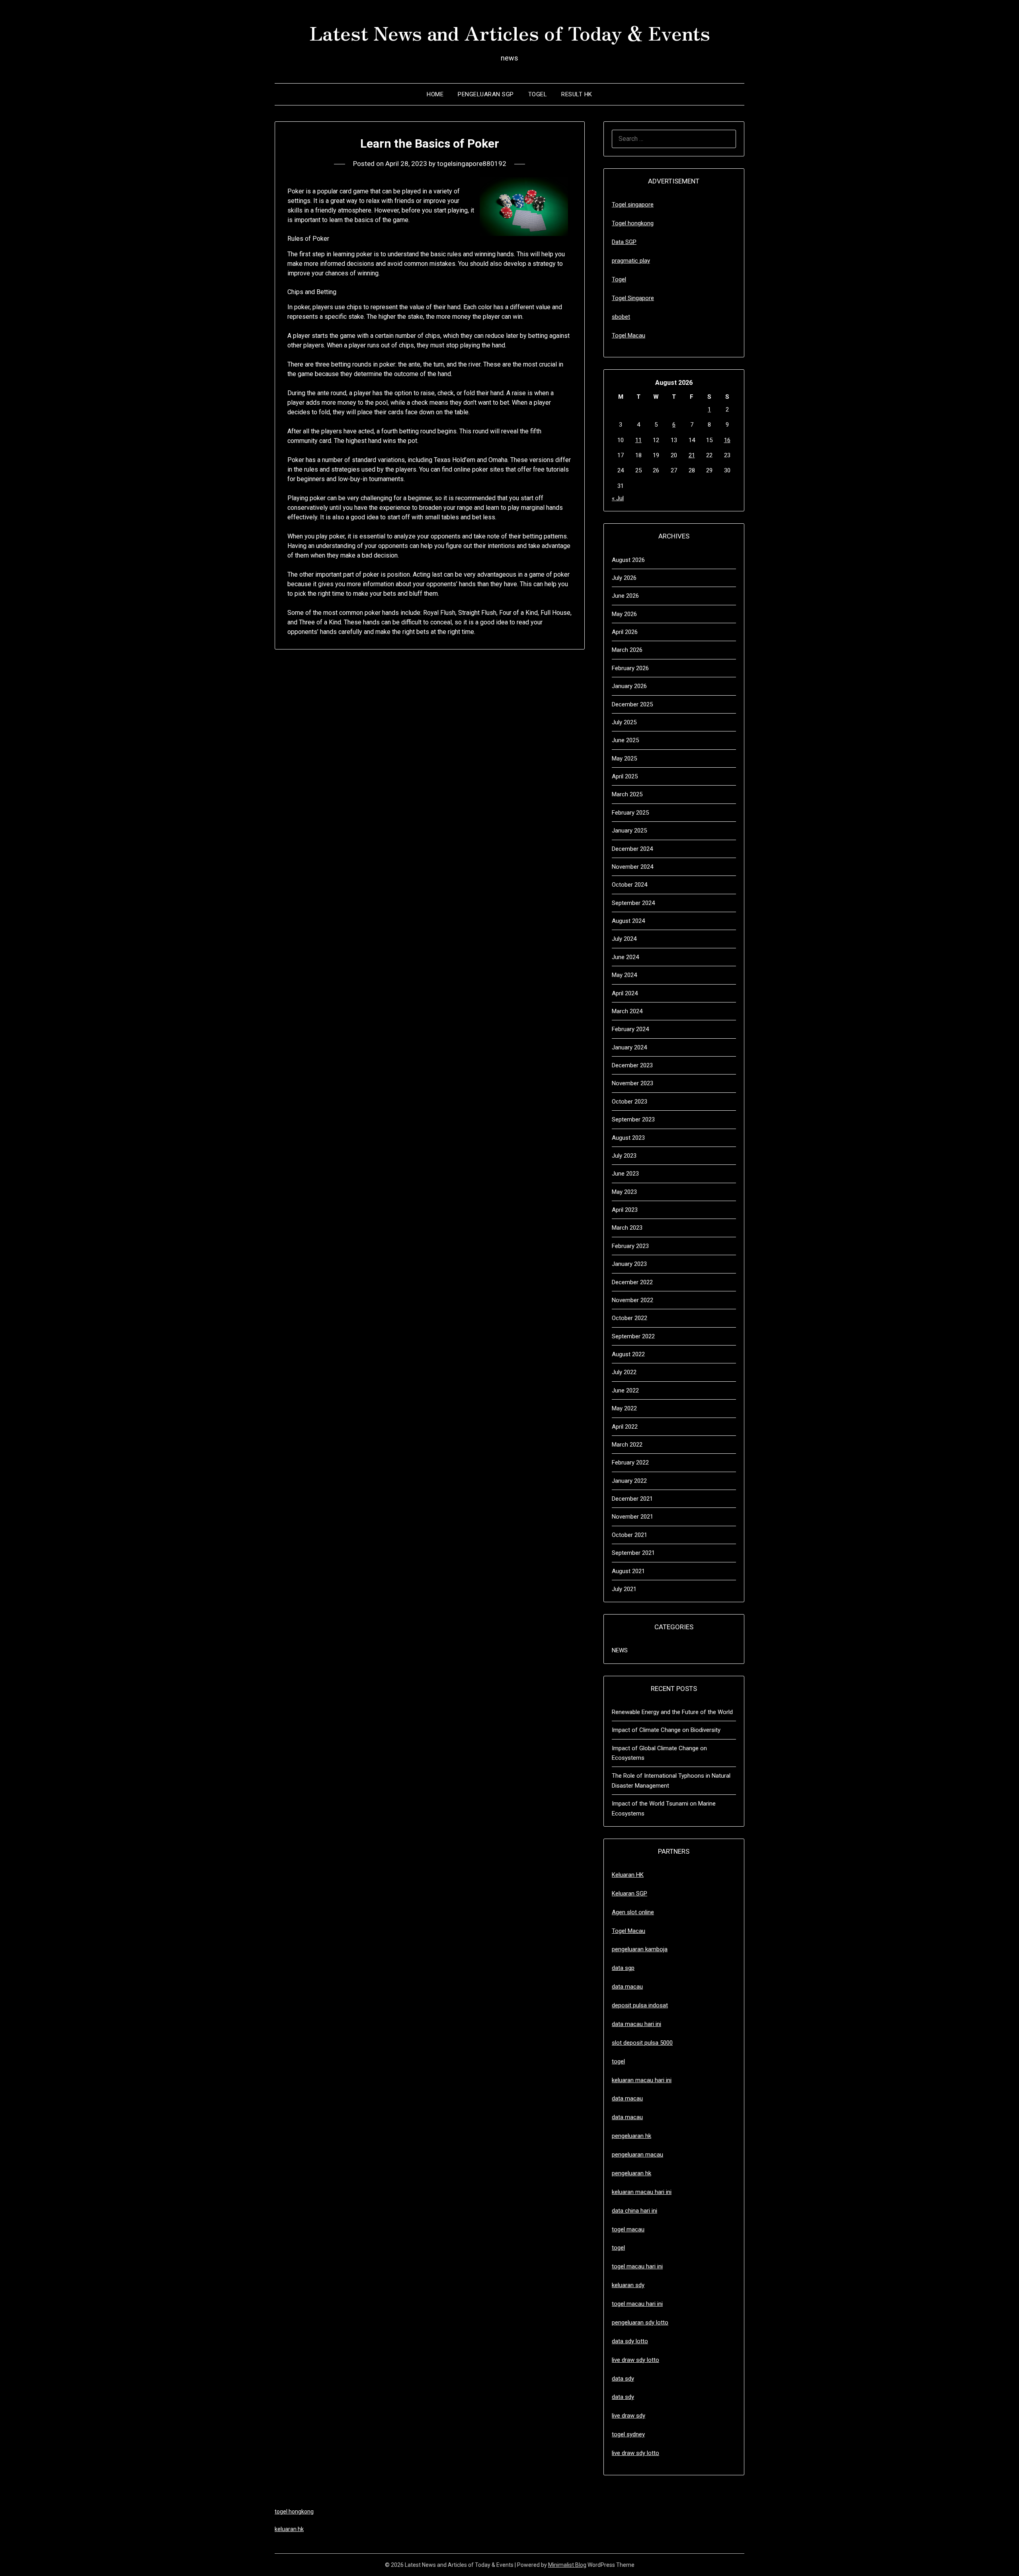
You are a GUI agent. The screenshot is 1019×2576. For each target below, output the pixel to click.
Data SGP (624, 242)
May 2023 (624, 1192)
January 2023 (629, 1264)
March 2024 (627, 1011)
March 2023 (627, 1228)
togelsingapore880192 (472, 164)
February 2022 (630, 1463)
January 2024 (629, 1047)
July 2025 (624, 722)
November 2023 (632, 1083)
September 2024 (633, 903)
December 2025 (632, 704)
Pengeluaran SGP (486, 94)
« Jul (618, 498)
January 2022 (629, 1481)
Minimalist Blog (567, 2565)
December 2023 (632, 1065)
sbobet (621, 317)
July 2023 (624, 1156)
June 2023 (625, 1174)
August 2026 (628, 560)
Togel (538, 94)
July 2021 (624, 1589)
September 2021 (633, 1553)
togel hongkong (294, 2512)
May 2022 (624, 1408)
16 (727, 440)
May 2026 (624, 614)
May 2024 (624, 975)
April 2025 (625, 776)
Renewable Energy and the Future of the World (672, 1712)
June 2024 (625, 957)
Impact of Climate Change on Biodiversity (666, 1730)
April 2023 (625, 1210)
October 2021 (630, 1535)
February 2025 (630, 813)
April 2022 (625, 1427)
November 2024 (632, 867)
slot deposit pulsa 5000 (642, 2043)
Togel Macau (629, 335)
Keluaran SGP (630, 1893)
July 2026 (624, 578)
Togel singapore (633, 205)
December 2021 (632, 1499)
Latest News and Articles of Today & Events (510, 32)
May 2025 (624, 759)
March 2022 (627, 1445)
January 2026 (629, 686)
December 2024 (632, 849)
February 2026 (630, 668)
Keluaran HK (628, 1875)
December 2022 (632, 1282)
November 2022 (632, 1300)
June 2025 (625, 740)
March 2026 (627, 650)
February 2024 (630, 1029)
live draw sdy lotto (635, 2453)
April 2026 (625, 632)
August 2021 (628, 1571)
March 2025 (627, 794)
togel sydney (628, 2434)
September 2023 (633, 1119)
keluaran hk (289, 2529)
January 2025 (629, 831)
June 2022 (625, 1390)
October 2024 (630, 885)
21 (692, 455)
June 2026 (625, 596)
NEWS (620, 1650)
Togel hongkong (633, 223)
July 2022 (624, 1372)
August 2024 (628, 921)
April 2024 (625, 993)
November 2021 (632, 1517)
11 (638, 440)
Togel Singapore (633, 298)
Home (435, 94)
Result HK (577, 94)
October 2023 (630, 1102)
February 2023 (630, 1246)
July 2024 (624, 939)
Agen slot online (633, 1912)
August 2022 (628, 1354)
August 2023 (628, 1138)
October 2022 (630, 1318)
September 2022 (633, 1336)
